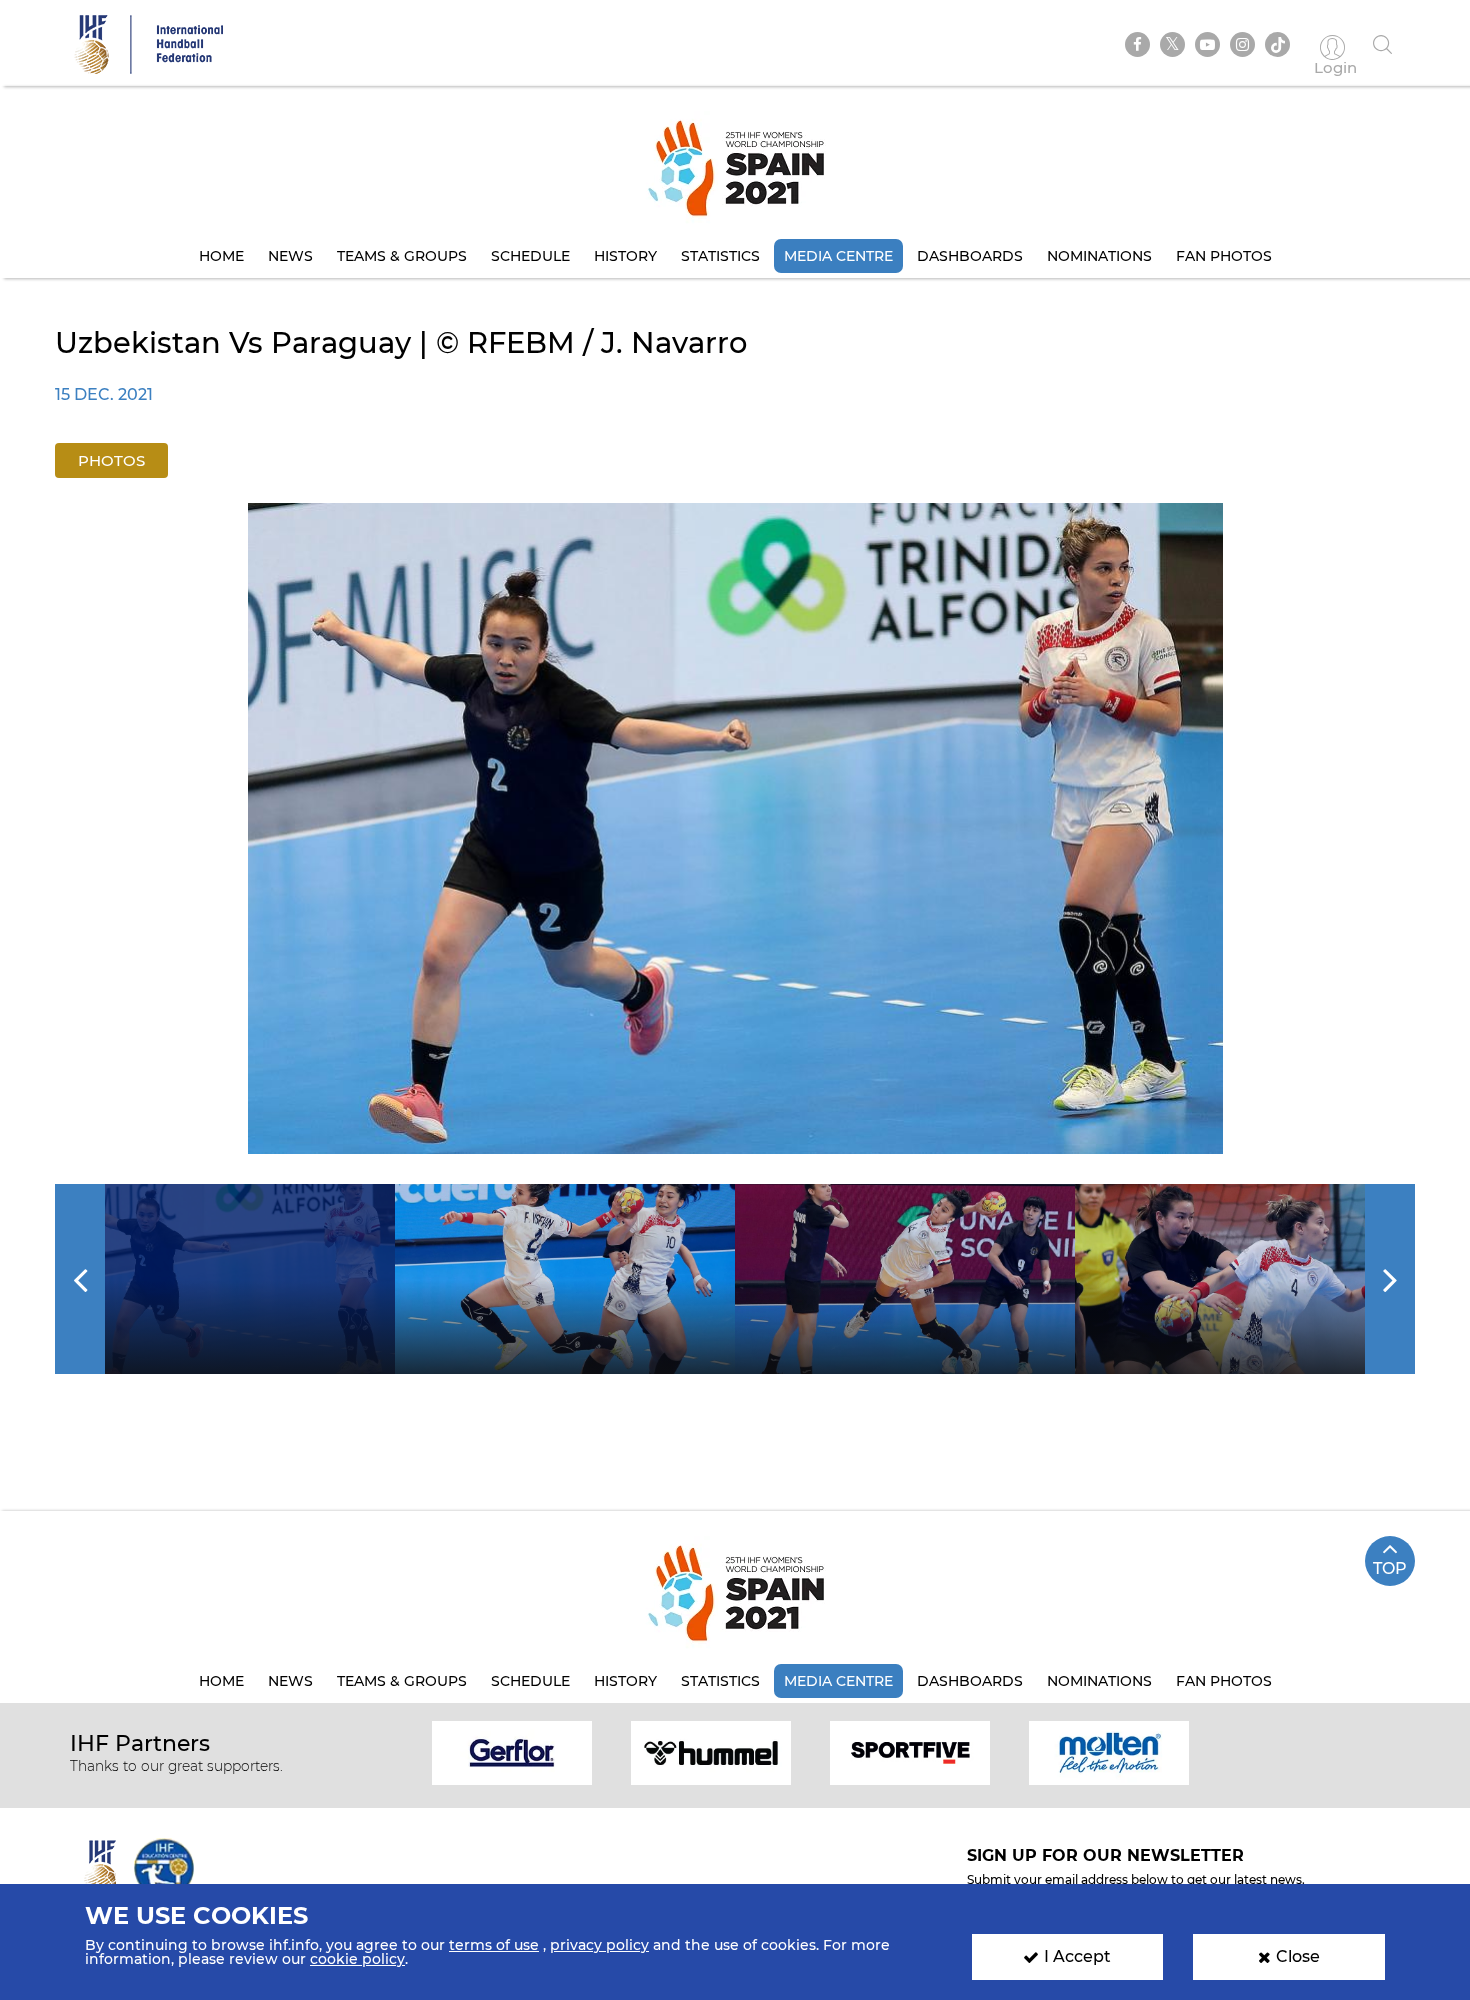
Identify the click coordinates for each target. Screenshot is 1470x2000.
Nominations (1099, 256)
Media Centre (838, 256)
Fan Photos (1224, 256)
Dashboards (970, 256)
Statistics (720, 256)
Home (221, 256)
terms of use (494, 1945)
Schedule (530, 256)
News (290, 256)
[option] (735, 828)
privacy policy (599, 1945)
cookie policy (357, 1959)
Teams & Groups (402, 256)
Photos (111, 460)
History (625, 256)
